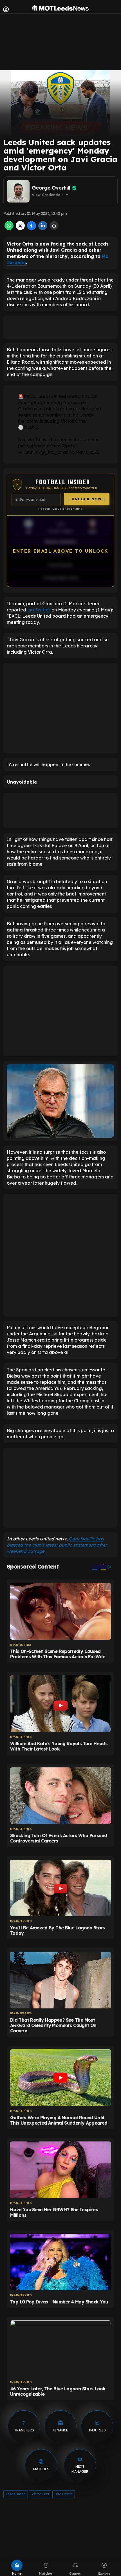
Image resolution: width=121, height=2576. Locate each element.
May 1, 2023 (87, 452)
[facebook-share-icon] (32, 228)
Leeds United (16, 2494)
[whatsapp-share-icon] (9, 228)
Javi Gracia (64, 2494)
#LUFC (31, 427)
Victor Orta (40, 2494)
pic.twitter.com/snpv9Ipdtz (47, 446)
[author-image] (18, 191)
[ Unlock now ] (87, 499)
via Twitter (39, 610)
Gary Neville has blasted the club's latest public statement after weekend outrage (57, 1545)
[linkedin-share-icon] (43, 228)
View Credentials (51, 195)
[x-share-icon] (20, 228)
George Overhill (51, 188)
